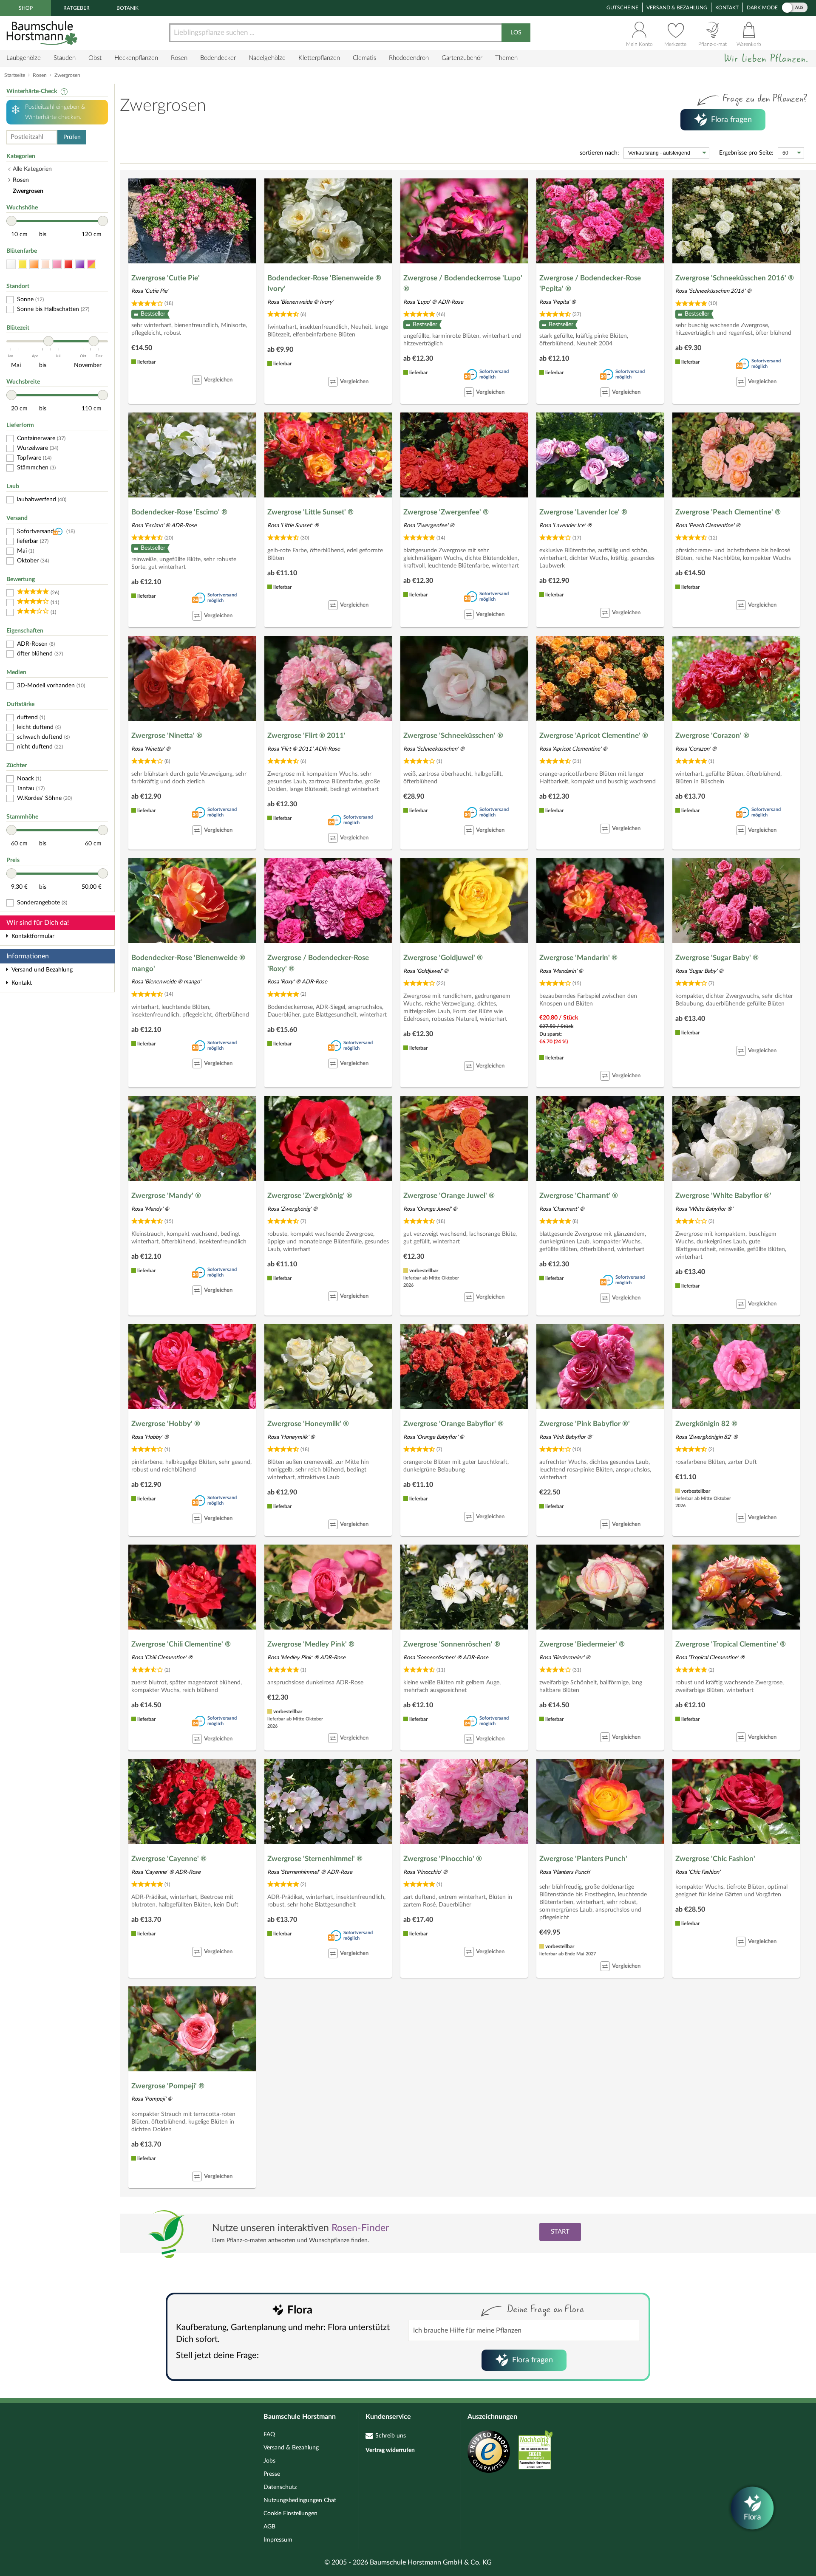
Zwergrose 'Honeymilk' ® (308, 1424)
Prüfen (72, 137)
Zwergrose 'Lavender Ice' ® (583, 512)
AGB (269, 2527)
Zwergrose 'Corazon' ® (712, 736)
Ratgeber (76, 8)
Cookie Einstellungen (290, 2514)
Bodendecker (218, 58)
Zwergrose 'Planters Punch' (583, 1859)
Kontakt (727, 8)
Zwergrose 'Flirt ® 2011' (306, 736)
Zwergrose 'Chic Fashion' (715, 1859)
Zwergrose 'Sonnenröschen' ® (452, 1644)
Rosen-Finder (360, 2228)
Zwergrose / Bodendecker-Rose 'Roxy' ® (318, 963)
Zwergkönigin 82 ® (706, 1424)
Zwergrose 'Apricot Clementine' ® (594, 736)
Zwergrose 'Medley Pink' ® (311, 1644)
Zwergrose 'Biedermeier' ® (582, 1644)
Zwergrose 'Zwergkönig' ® (310, 1196)
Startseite (15, 75)
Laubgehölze (24, 58)
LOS (516, 33)
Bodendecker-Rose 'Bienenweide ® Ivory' (324, 284)
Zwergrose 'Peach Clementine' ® (728, 512)
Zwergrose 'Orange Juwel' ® (449, 1196)
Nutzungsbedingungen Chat (300, 2500)
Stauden (65, 58)
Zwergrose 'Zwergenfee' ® (446, 512)
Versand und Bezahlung (42, 970)
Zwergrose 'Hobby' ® (166, 1424)
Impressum (278, 2540)
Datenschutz (280, 2487)
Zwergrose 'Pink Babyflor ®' (585, 1424)
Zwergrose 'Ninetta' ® (167, 736)
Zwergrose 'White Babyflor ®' (723, 1196)
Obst (95, 58)
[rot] (68, 264)
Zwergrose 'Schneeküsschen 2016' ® (735, 278)
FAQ (269, 2435)
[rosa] (57, 264)
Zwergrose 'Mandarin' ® (578, 958)
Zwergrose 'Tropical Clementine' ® (731, 1644)
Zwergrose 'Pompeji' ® (168, 2086)
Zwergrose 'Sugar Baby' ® (717, 958)
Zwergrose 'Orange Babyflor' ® (453, 1424)
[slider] (11, 221)
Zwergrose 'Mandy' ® (166, 1196)
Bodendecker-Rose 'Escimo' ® (179, 512)
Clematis (364, 58)
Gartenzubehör (462, 58)
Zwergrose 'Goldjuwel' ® (443, 958)
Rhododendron (409, 58)
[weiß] (11, 264)
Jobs (269, 2461)
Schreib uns (391, 2436)
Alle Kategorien (32, 169)
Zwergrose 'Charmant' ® (579, 1196)
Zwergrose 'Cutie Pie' (166, 278)
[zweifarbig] (91, 264)
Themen (506, 58)
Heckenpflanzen (136, 58)
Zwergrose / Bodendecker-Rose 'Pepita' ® (590, 284)
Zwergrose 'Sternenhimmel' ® (315, 1859)
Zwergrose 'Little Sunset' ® (310, 512)
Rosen (179, 58)
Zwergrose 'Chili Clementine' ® (181, 1644)
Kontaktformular (33, 936)
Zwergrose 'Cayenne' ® (169, 1859)
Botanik (127, 8)
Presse (272, 2474)
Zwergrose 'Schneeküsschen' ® (453, 736)
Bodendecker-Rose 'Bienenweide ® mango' (188, 963)
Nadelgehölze (267, 58)
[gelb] (23, 264)
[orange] (34, 264)
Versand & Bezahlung (677, 8)
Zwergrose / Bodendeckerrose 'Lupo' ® (463, 284)
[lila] (80, 264)
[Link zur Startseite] (43, 33)
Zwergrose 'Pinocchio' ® (443, 1859)
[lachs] (45, 264)
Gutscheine (622, 8)
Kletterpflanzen (319, 58)
